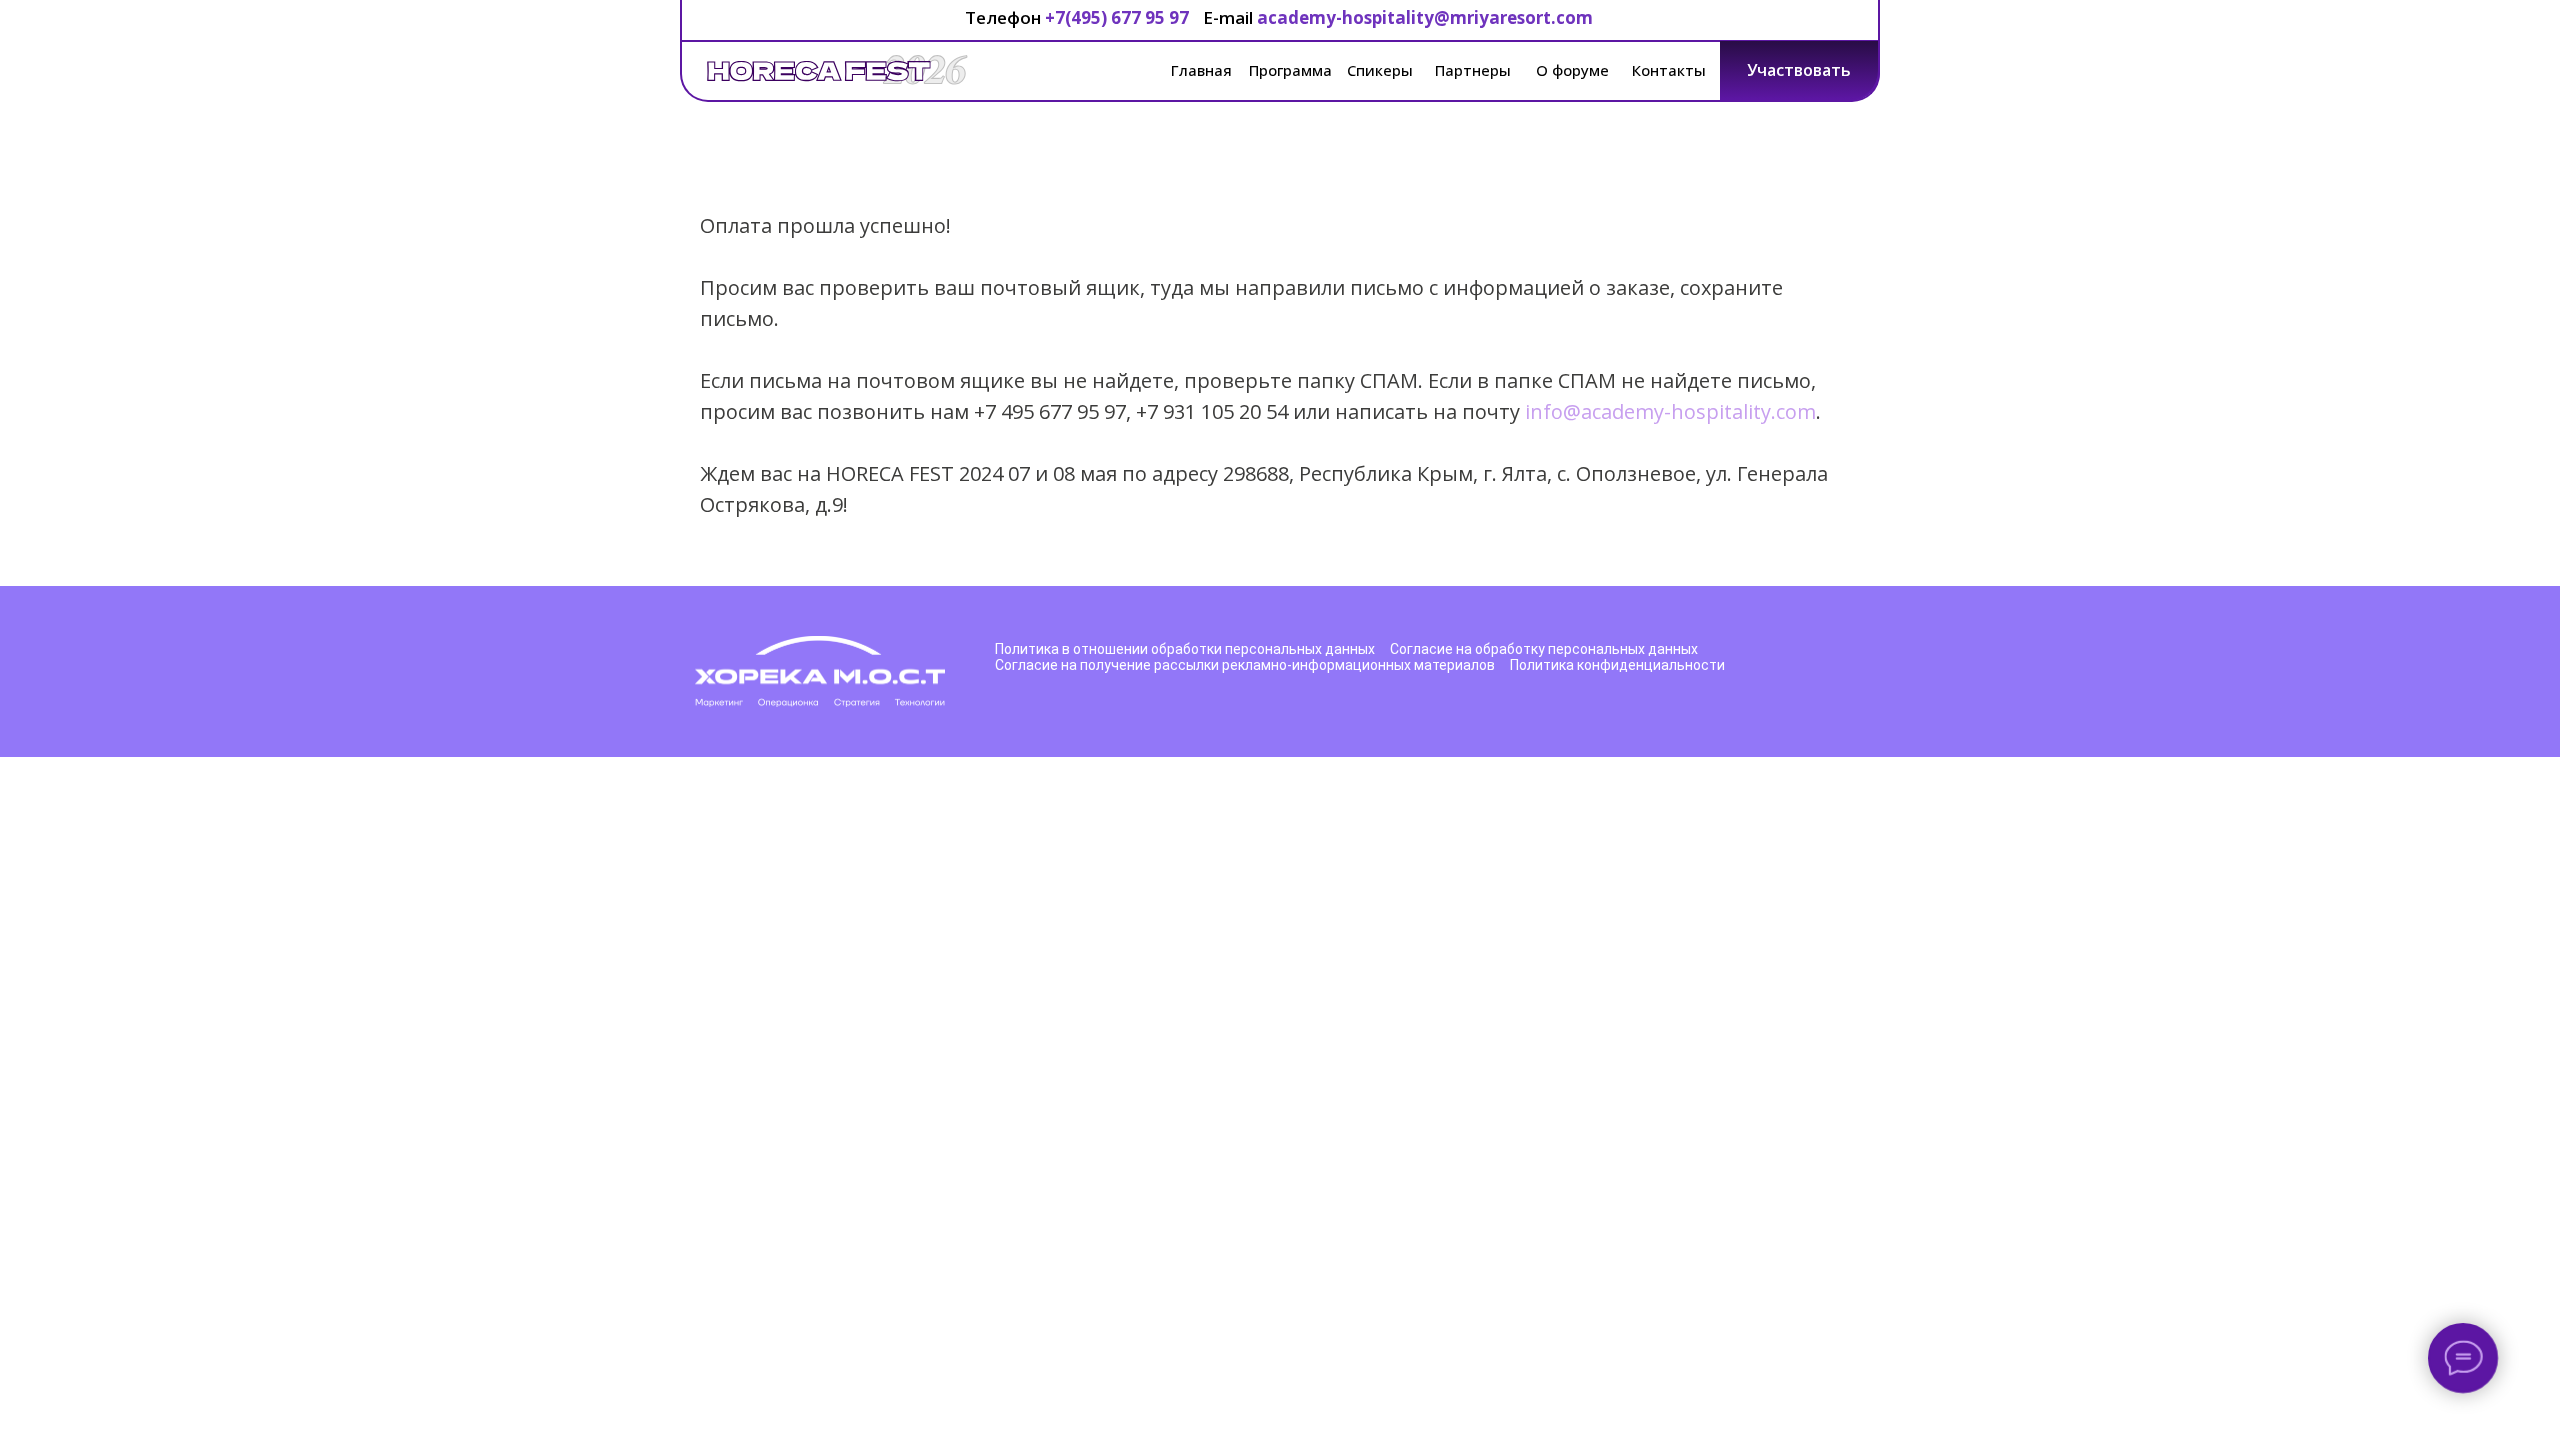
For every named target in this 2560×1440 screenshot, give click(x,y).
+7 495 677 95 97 (1050, 411)
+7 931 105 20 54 (1212, 411)
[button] (1800, 71)
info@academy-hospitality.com (1670, 411)
